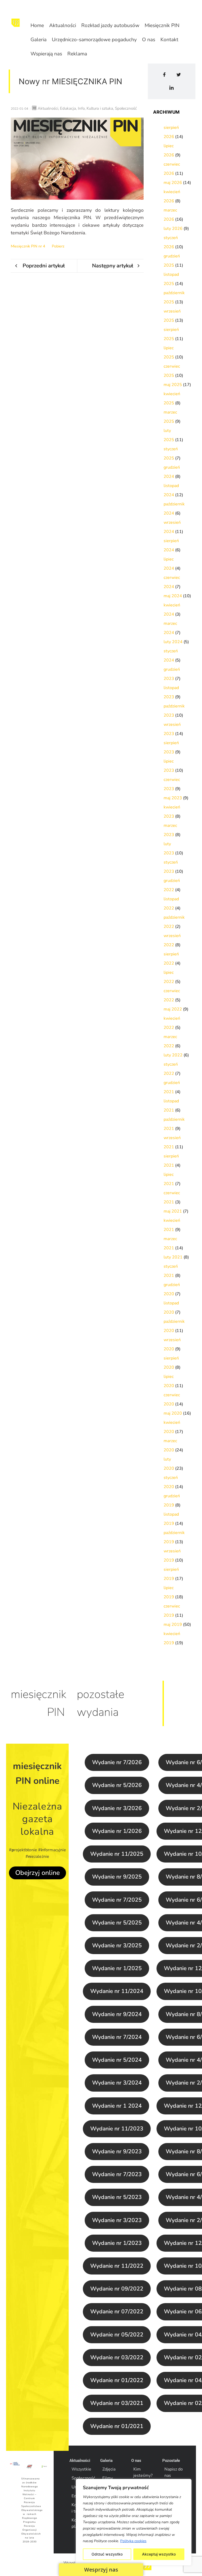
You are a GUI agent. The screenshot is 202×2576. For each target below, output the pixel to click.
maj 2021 (173, 1211)
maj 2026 (173, 183)
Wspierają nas (46, 54)
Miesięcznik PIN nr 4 (28, 246)
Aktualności (63, 25)
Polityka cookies (133, 2541)
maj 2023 (173, 798)
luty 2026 (173, 229)
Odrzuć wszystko (107, 2554)
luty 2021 (173, 1257)
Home (37, 25)
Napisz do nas (174, 2472)
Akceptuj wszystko (159, 2554)
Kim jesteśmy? (143, 2472)
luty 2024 (173, 642)
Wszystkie (81, 2469)
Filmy (108, 2478)
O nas (149, 40)
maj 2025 (173, 385)
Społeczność (83, 2478)
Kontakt (169, 40)
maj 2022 (173, 1009)
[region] (134, 2522)
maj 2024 (173, 596)
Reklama (77, 54)
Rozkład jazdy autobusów (110, 25)
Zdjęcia (109, 2469)
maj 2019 (173, 1625)
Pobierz (58, 246)
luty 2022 (173, 1055)
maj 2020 (173, 1413)
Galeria (39, 40)
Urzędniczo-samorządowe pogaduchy (94, 40)
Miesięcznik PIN (162, 25)
